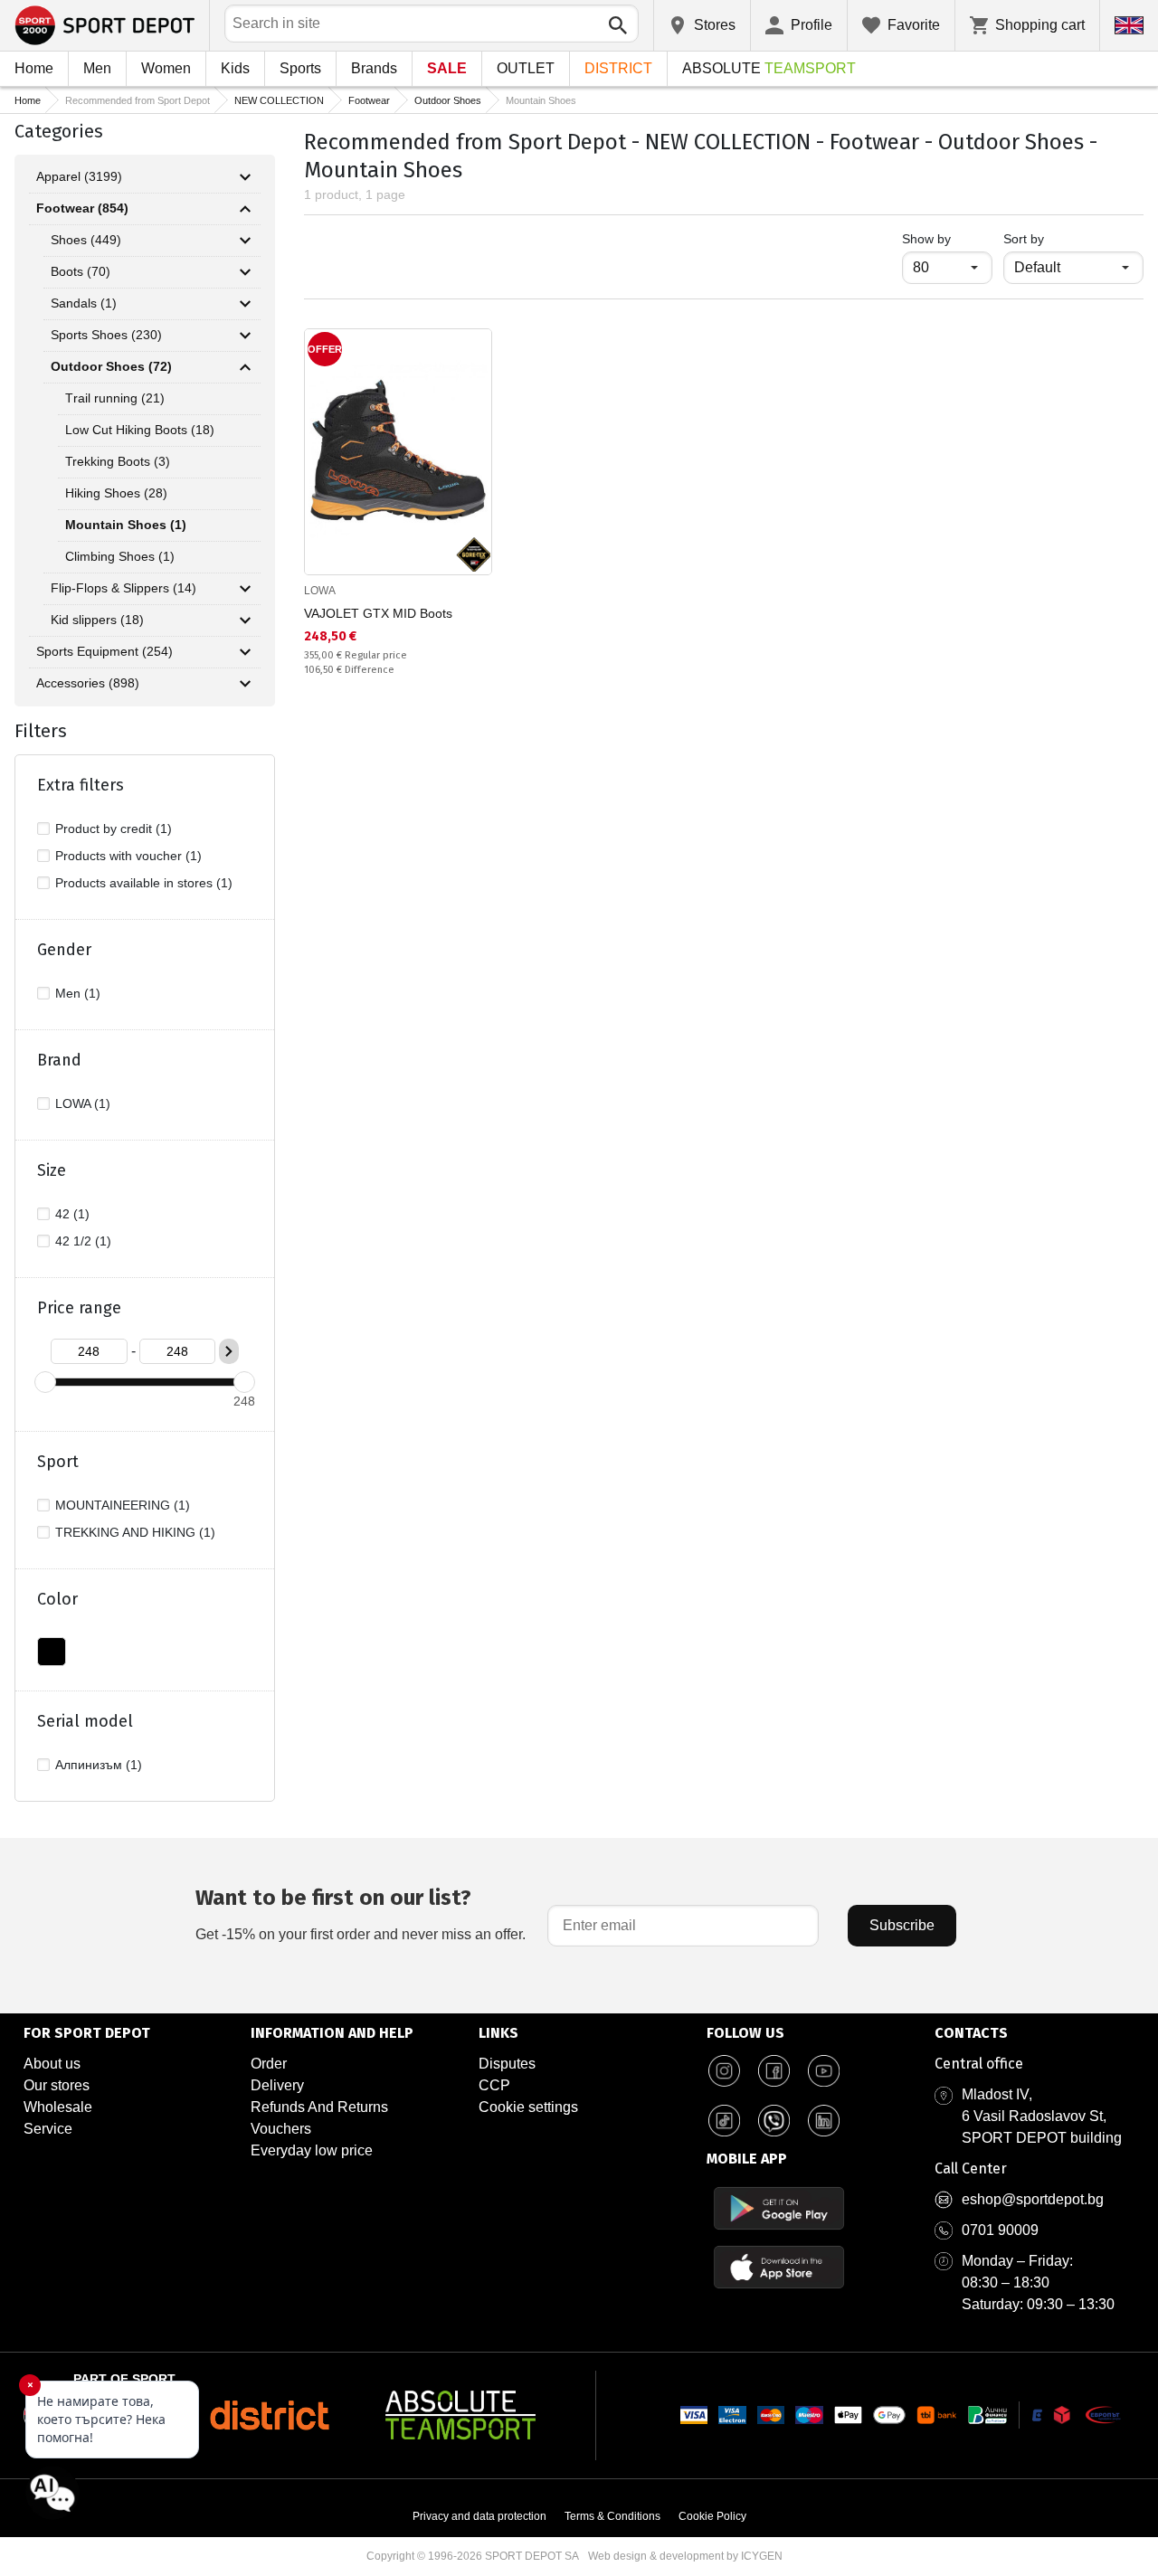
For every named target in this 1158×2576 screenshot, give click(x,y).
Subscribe (902, 1925)
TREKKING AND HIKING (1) (135, 1532)
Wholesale (58, 2107)
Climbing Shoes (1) (120, 556)
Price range (79, 1308)
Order (269, 2064)
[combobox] (432, 24)
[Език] (1129, 25)
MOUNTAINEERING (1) (123, 1505)
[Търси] (618, 25)
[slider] (45, 1382)
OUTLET (526, 68)
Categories (59, 131)
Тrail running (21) (115, 398)
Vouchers (281, 2129)
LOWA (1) (83, 1103)
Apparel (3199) (79, 176)
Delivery (277, 2085)
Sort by (1024, 239)
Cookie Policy (712, 2516)
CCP (494, 2085)
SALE (447, 68)
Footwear (369, 100)
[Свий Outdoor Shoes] (245, 367)
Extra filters (81, 785)
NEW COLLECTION (279, 100)
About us (52, 2064)
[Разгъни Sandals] (245, 304)
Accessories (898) (88, 683)
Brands (374, 68)
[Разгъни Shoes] (245, 241)
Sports (300, 68)
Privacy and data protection (479, 2516)
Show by (947, 238)
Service (48, 2129)
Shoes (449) (86, 240)
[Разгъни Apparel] (245, 177)
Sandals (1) (84, 303)
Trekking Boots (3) (118, 461)
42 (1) (72, 1214)
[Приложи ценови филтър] (229, 1351)
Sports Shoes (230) (106, 335)
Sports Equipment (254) (104, 651)
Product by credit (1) (114, 829)
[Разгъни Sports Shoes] (245, 336)
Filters (41, 731)
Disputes (507, 2064)
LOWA (320, 591)
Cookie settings (528, 2107)
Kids (235, 68)
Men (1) (78, 993)
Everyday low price (312, 2150)
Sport (58, 1462)
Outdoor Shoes (448, 100)
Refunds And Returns (319, 2107)
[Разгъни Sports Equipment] (245, 652)
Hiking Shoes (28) (116, 493)
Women (166, 68)
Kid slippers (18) (97, 620)
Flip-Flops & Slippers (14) (123, 588)
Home (34, 68)
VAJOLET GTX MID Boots (378, 613)
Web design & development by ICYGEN (685, 2556)
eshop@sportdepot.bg (1033, 2199)
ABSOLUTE (769, 68)
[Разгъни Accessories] (245, 684)
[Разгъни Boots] (245, 272)
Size (52, 1170)
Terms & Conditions (612, 2516)
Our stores (57, 2085)
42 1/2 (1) (83, 1241)
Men (97, 68)
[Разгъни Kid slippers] (245, 620)
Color (57, 1599)
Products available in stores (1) (144, 883)
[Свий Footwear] (245, 209)
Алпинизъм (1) (99, 1765)
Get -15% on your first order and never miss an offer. (361, 1913)
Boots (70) (81, 271)
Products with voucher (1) (128, 856)
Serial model (85, 1721)
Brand (59, 1060)
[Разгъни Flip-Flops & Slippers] (245, 589)
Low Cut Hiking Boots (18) (140, 430)
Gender (64, 950)
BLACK (52, 1652)
